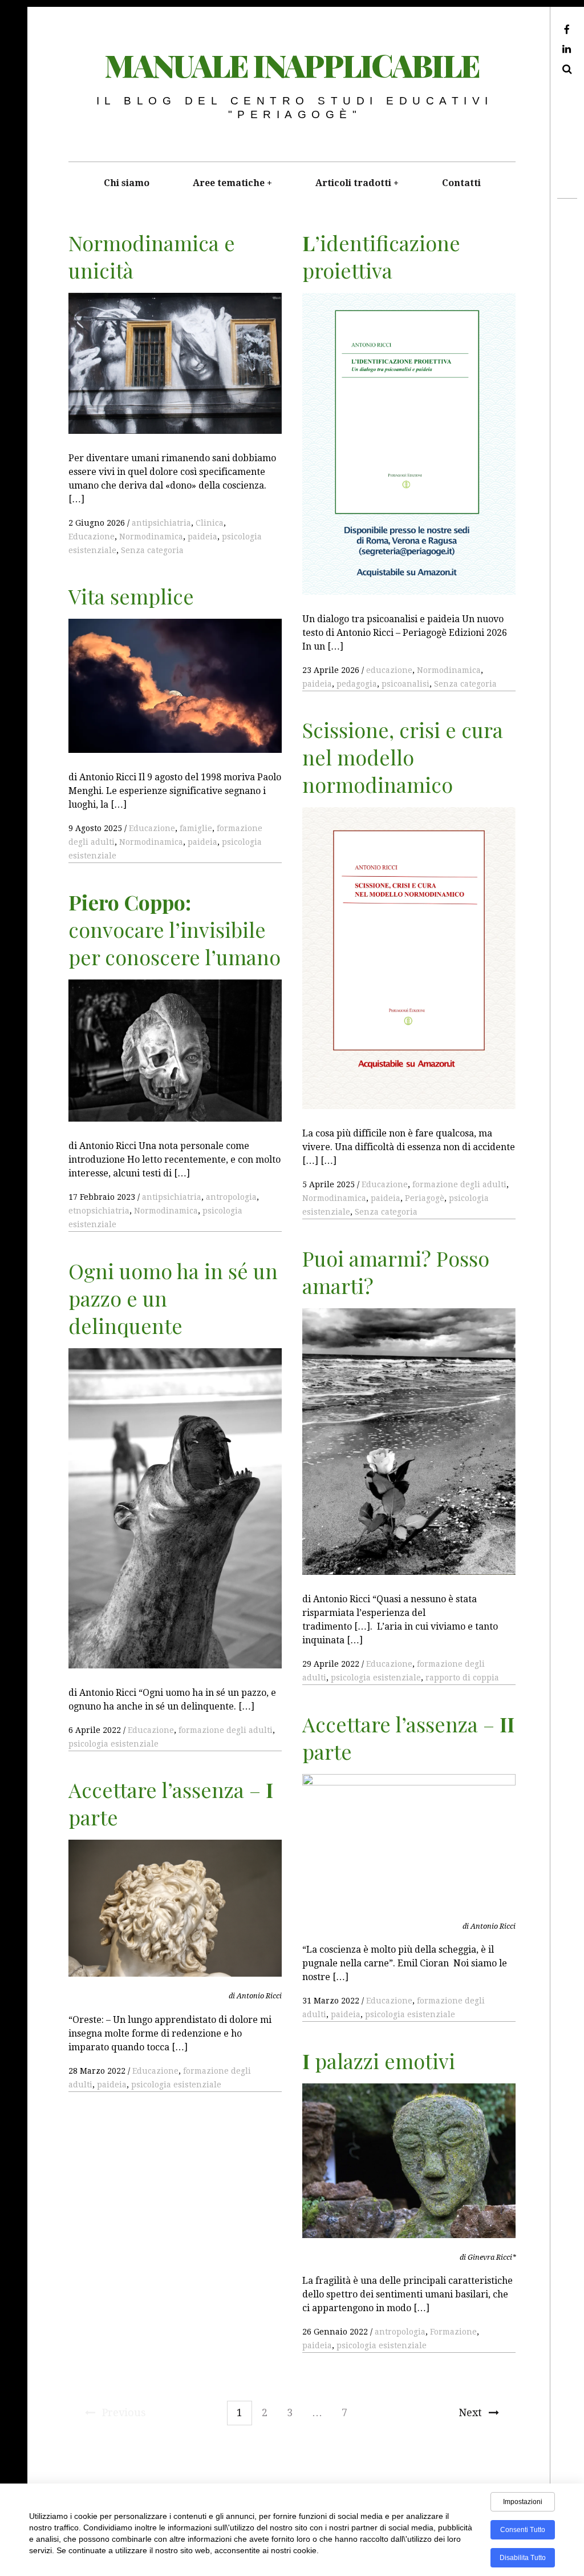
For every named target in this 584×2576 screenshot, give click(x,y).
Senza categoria (152, 550)
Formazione (453, 2332)
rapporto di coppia (462, 1678)
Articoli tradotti (353, 183)
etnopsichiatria (99, 1211)
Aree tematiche (229, 183)
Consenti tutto (523, 2530)
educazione (389, 670)
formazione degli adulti (459, 1184)
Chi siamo (127, 183)
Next (470, 2412)
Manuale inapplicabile (292, 65)
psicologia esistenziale (376, 1678)
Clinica (210, 523)
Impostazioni (523, 2502)
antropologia (231, 1197)
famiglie (196, 828)
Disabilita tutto (523, 2558)
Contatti (461, 183)
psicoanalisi (405, 684)
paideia (202, 537)
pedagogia (357, 684)
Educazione (92, 537)
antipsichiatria (161, 523)
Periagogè (425, 1198)
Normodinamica (151, 537)
